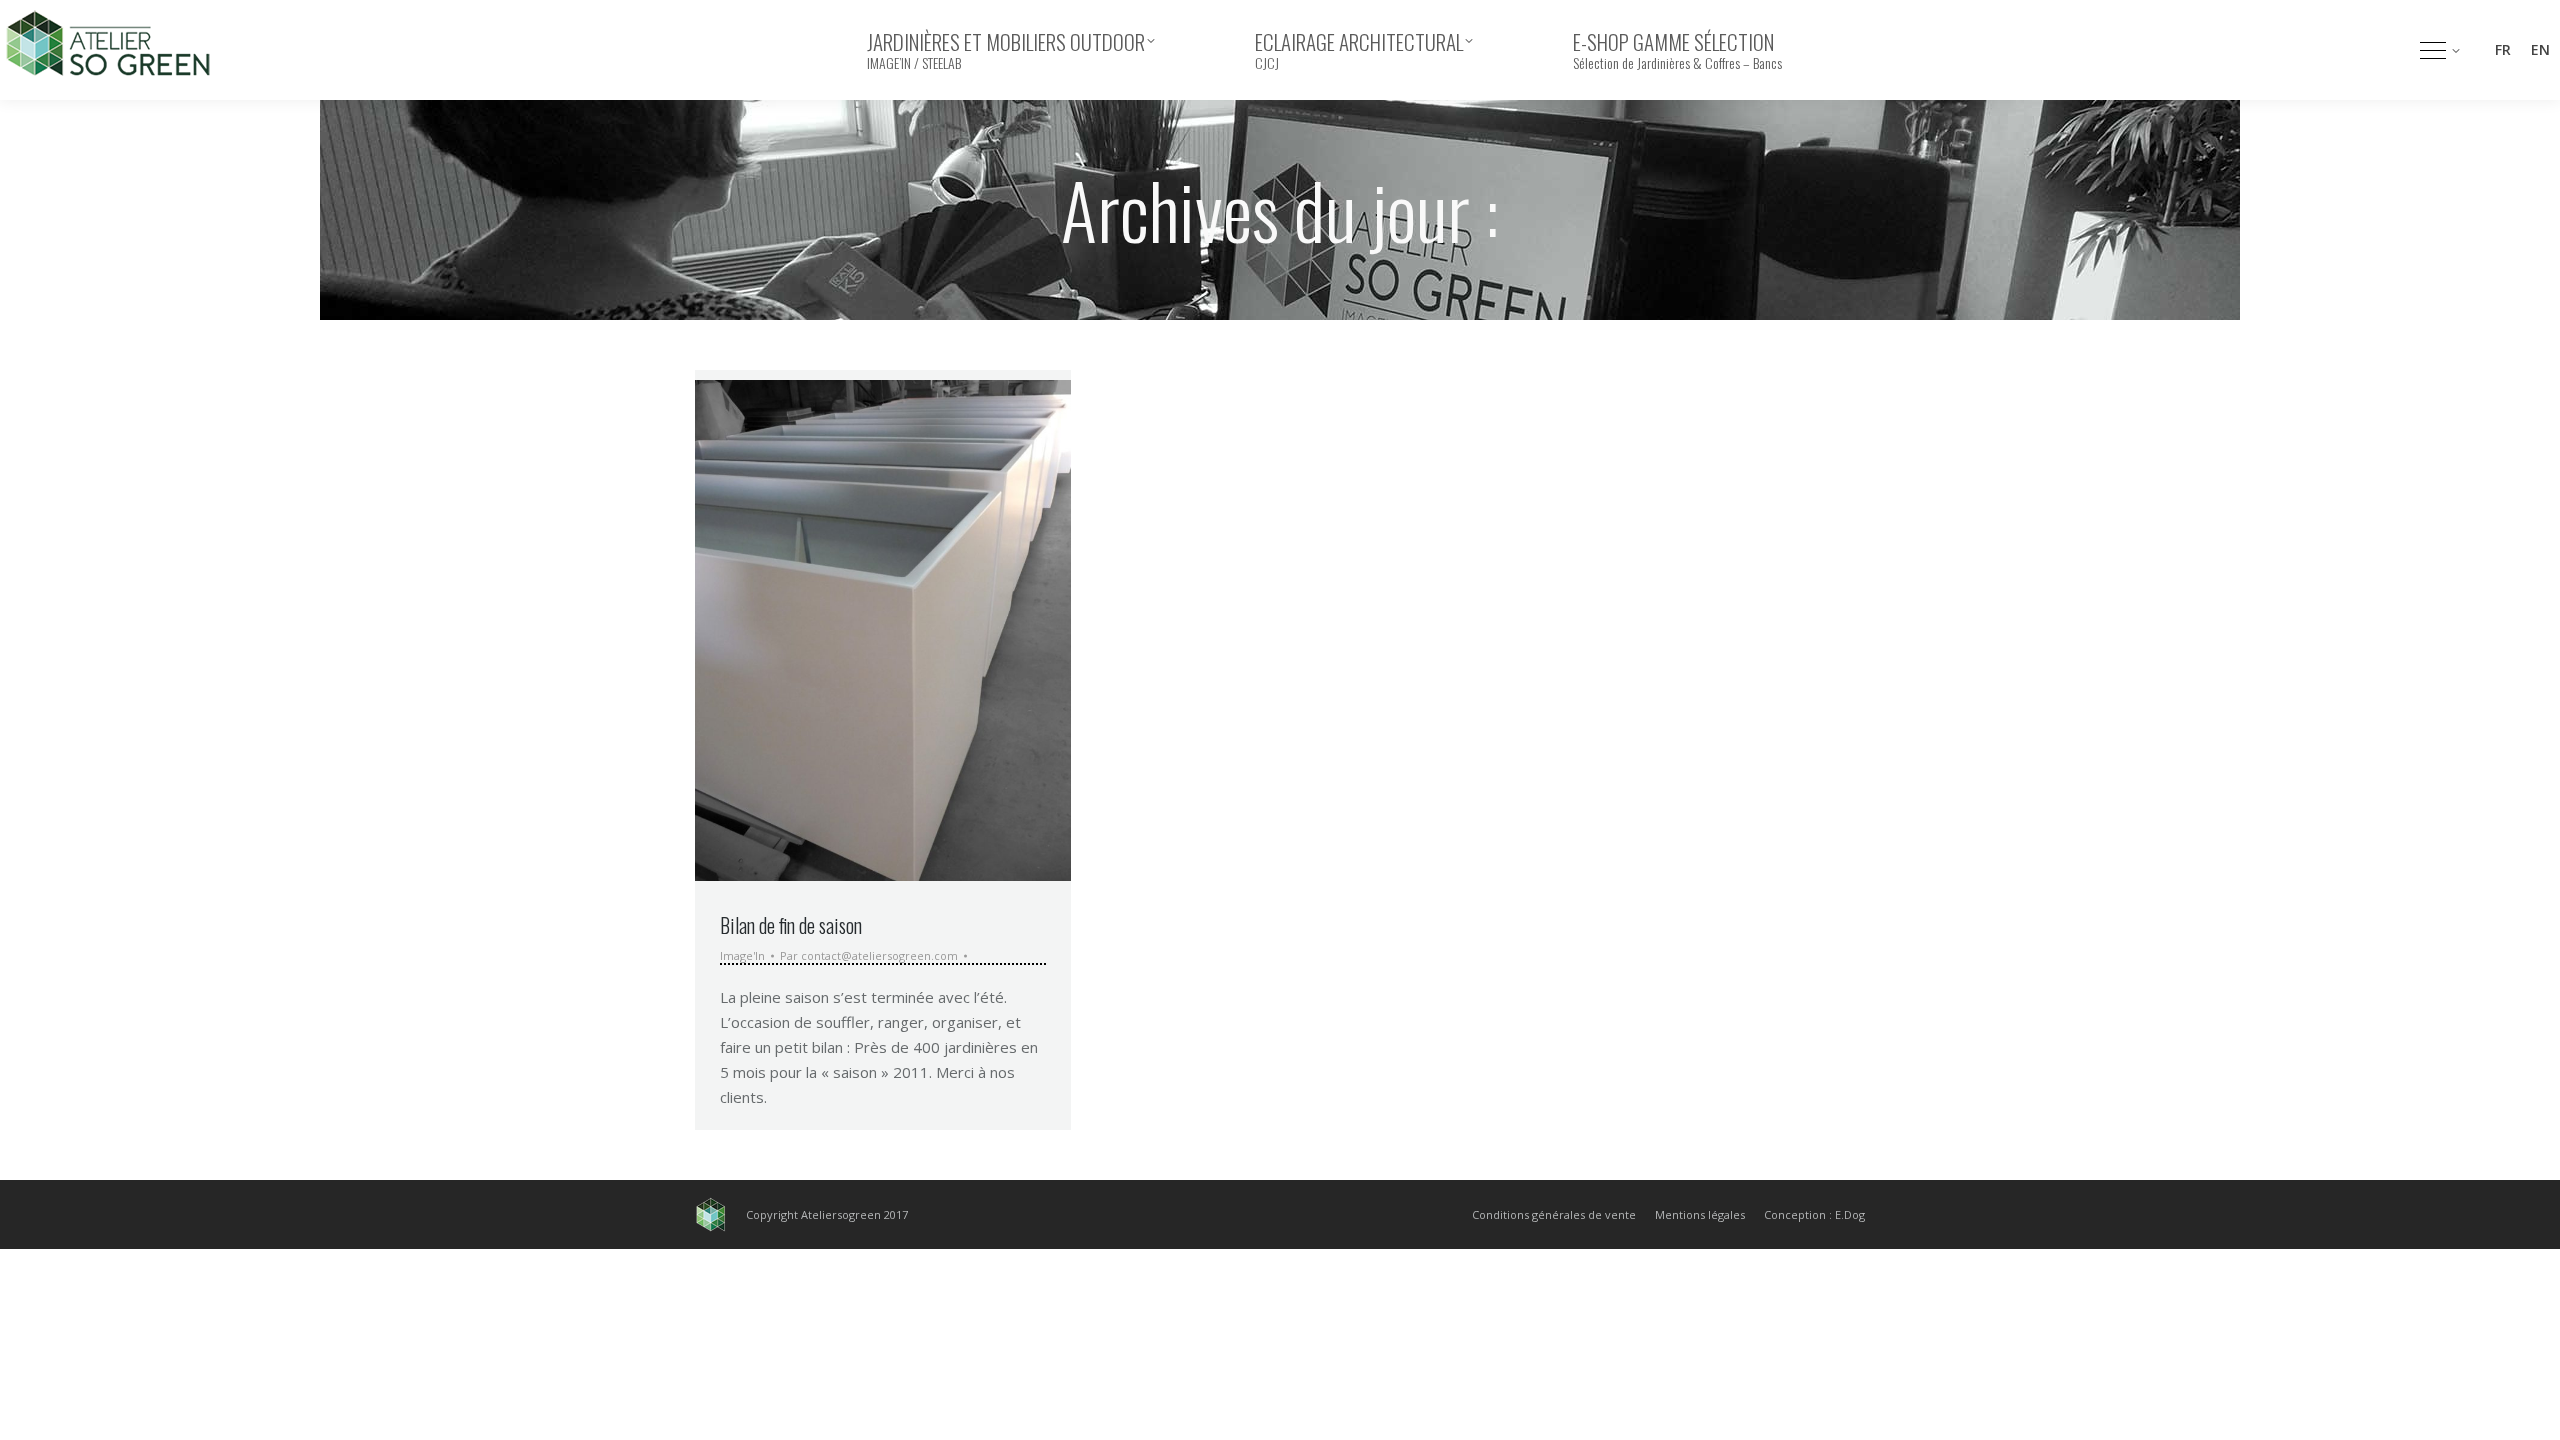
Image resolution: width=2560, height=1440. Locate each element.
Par (869, 956)
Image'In (742, 955)
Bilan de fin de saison (791, 925)
